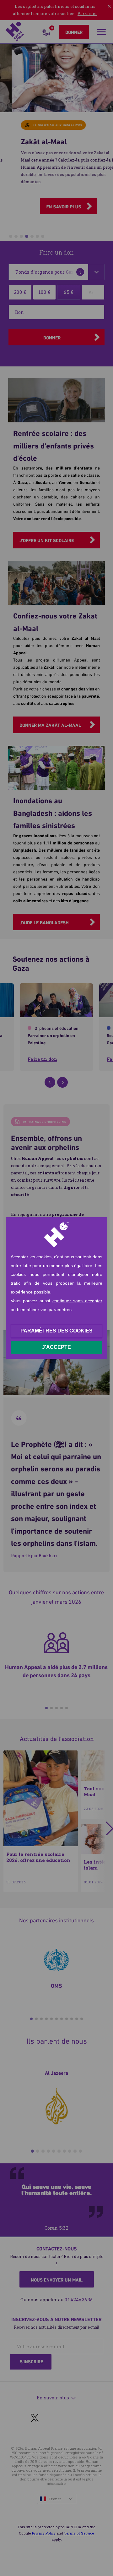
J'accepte (56, 1347)
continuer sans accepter (77, 1301)
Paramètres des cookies (56, 1331)
